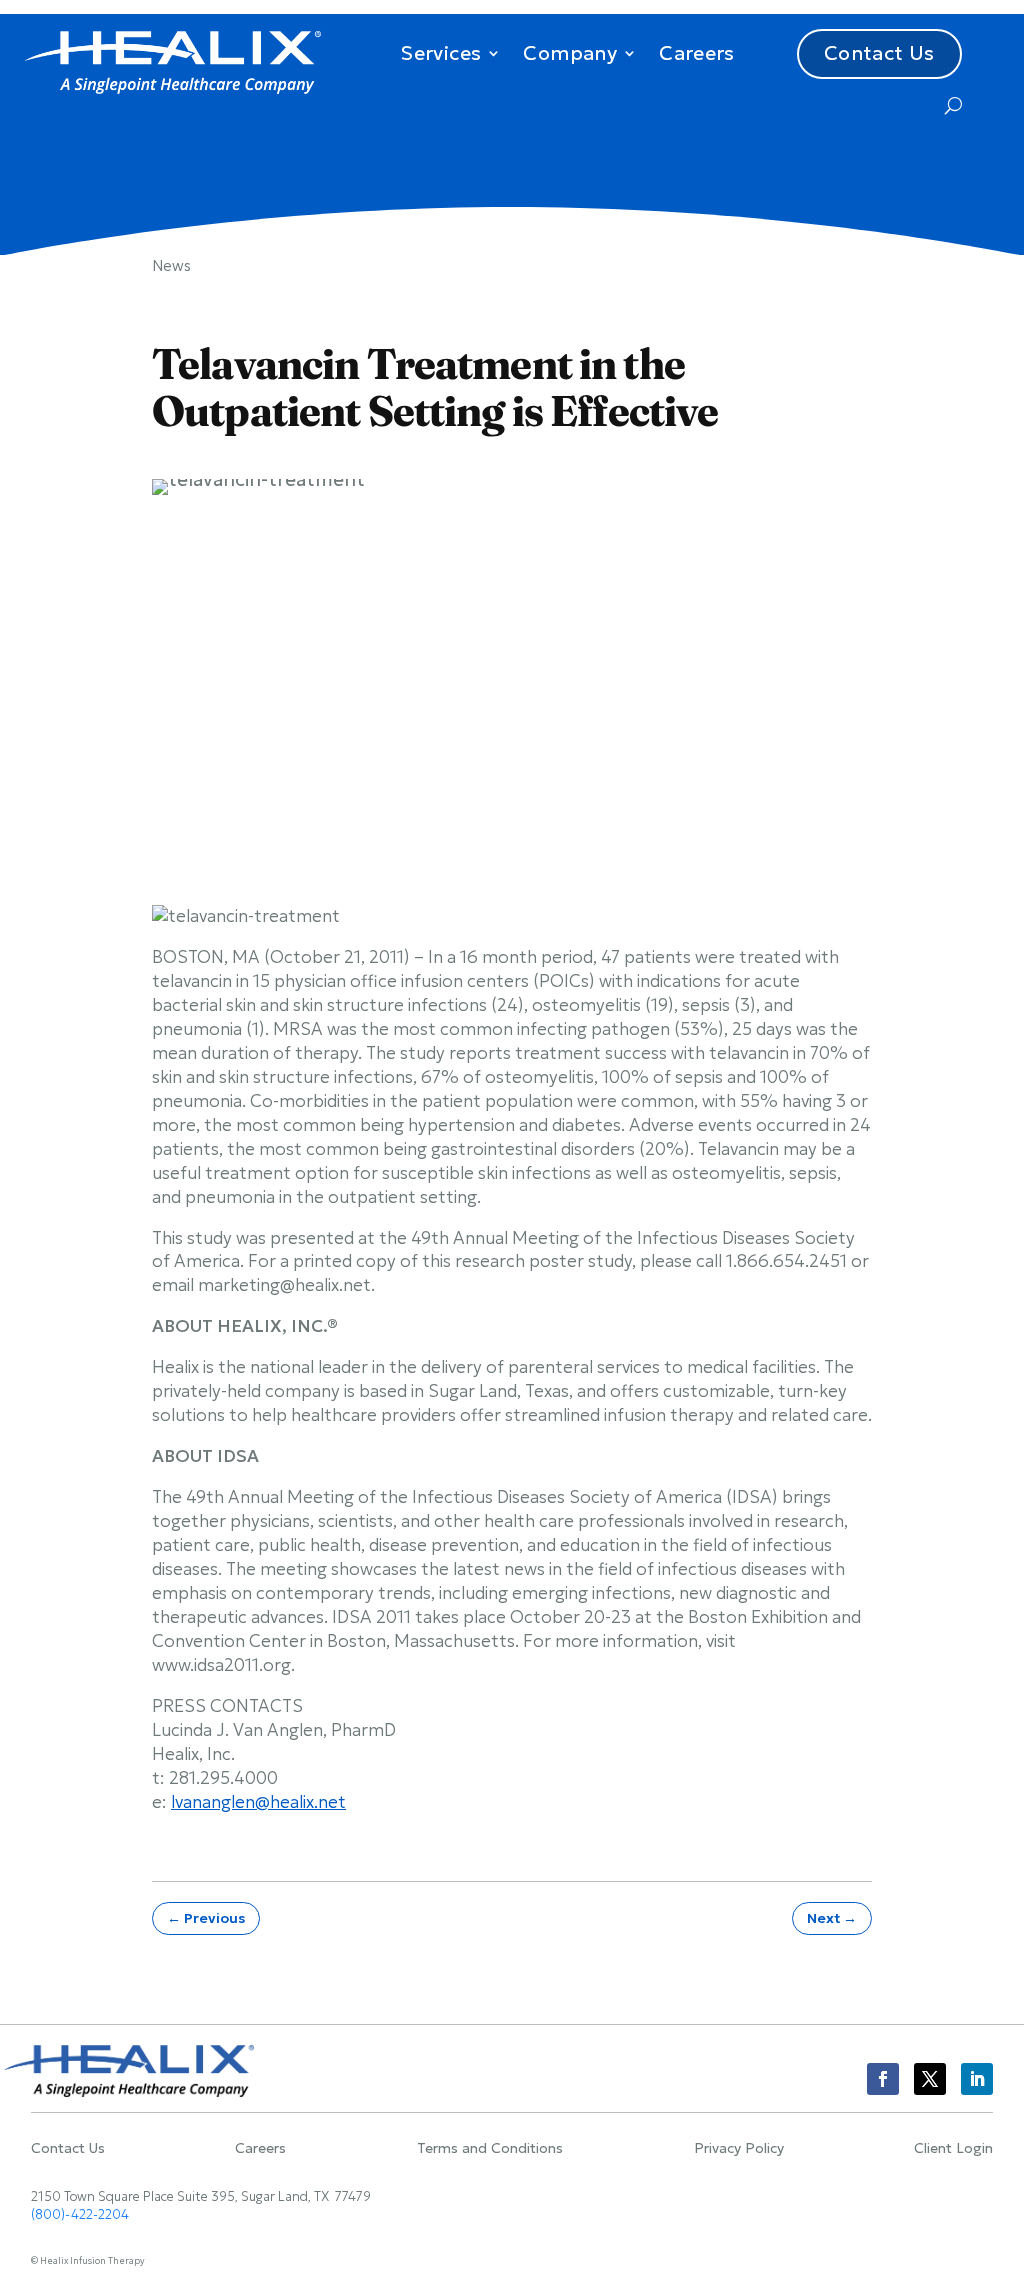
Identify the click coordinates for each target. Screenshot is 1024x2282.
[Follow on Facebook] (883, 2079)
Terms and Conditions (490, 2149)
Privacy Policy (739, 2149)
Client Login (953, 2149)
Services (440, 53)
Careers (697, 53)
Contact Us (879, 53)
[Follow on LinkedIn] (977, 2079)
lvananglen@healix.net (258, 1802)
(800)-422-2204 (80, 2214)
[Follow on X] (930, 2079)
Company (570, 53)
